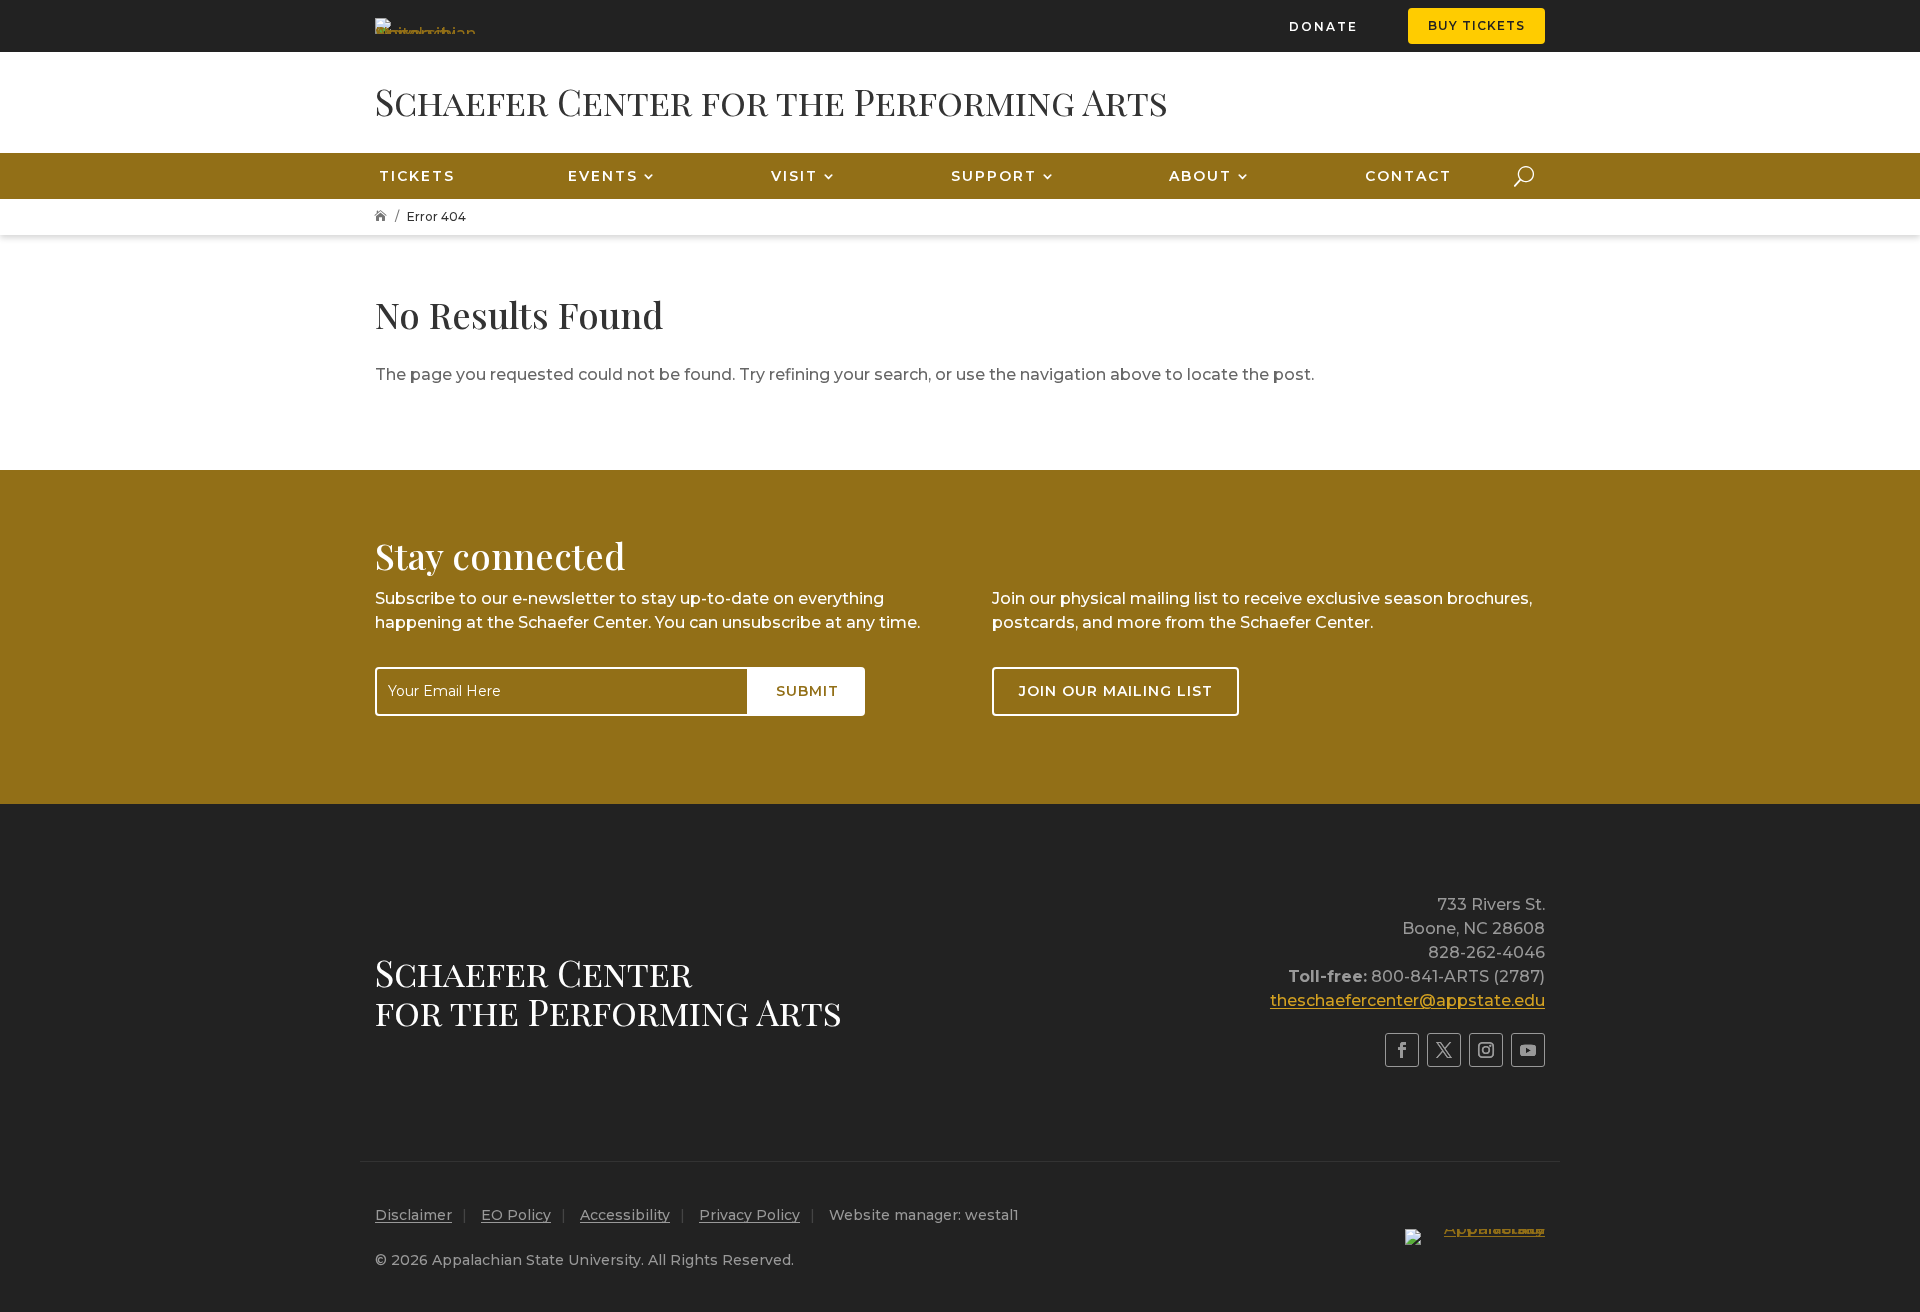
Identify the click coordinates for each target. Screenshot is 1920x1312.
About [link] (1200, 176)
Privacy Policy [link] (749, 1215)
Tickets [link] (417, 176)
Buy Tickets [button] (1476, 25)
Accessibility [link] (625, 1215)
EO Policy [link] (516, 1215)
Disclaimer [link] (413, 1215)
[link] (425, 26)
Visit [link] (794, 176)
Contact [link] (1408, 176)
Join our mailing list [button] (1116, 691)
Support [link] (994, 176)
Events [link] (603, 176)
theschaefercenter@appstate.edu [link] (1407, 1000)
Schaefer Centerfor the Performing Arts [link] (608, 992)
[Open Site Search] (1524, 176)
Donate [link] (1323, 26)
